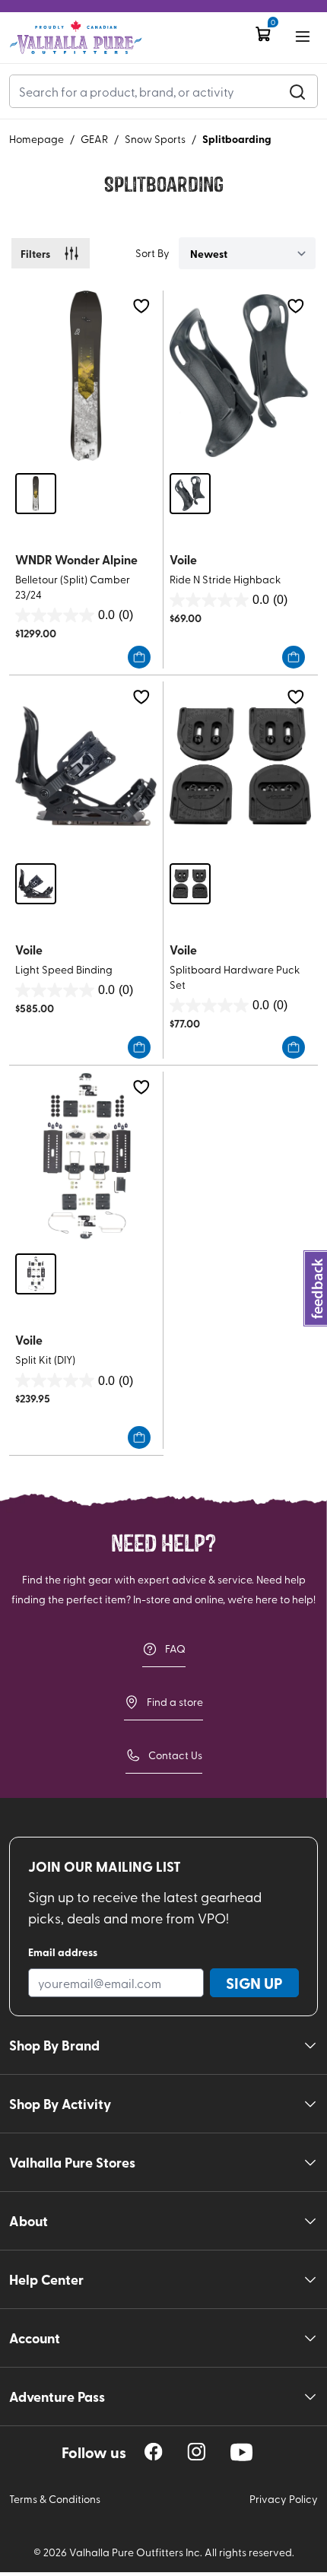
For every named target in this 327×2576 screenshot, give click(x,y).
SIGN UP (254, 1983)
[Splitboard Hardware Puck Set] (240, 766)
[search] (297, 91)
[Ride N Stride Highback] (240, 375)
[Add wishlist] (141, 306)
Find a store (175, 1702)
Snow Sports (155, 139)
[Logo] (76, 38)
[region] (154, 2452)
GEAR (94, 139)
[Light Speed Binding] (86, 766)
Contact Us (175, 1755)
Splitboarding (237, 138)
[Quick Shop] (139, 657)
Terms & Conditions (55, 2499)
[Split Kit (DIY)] (86, 1156)
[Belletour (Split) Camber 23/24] (86, 375)
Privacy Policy (284, 2499)
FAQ (175, 1649)
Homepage (37, 139)
